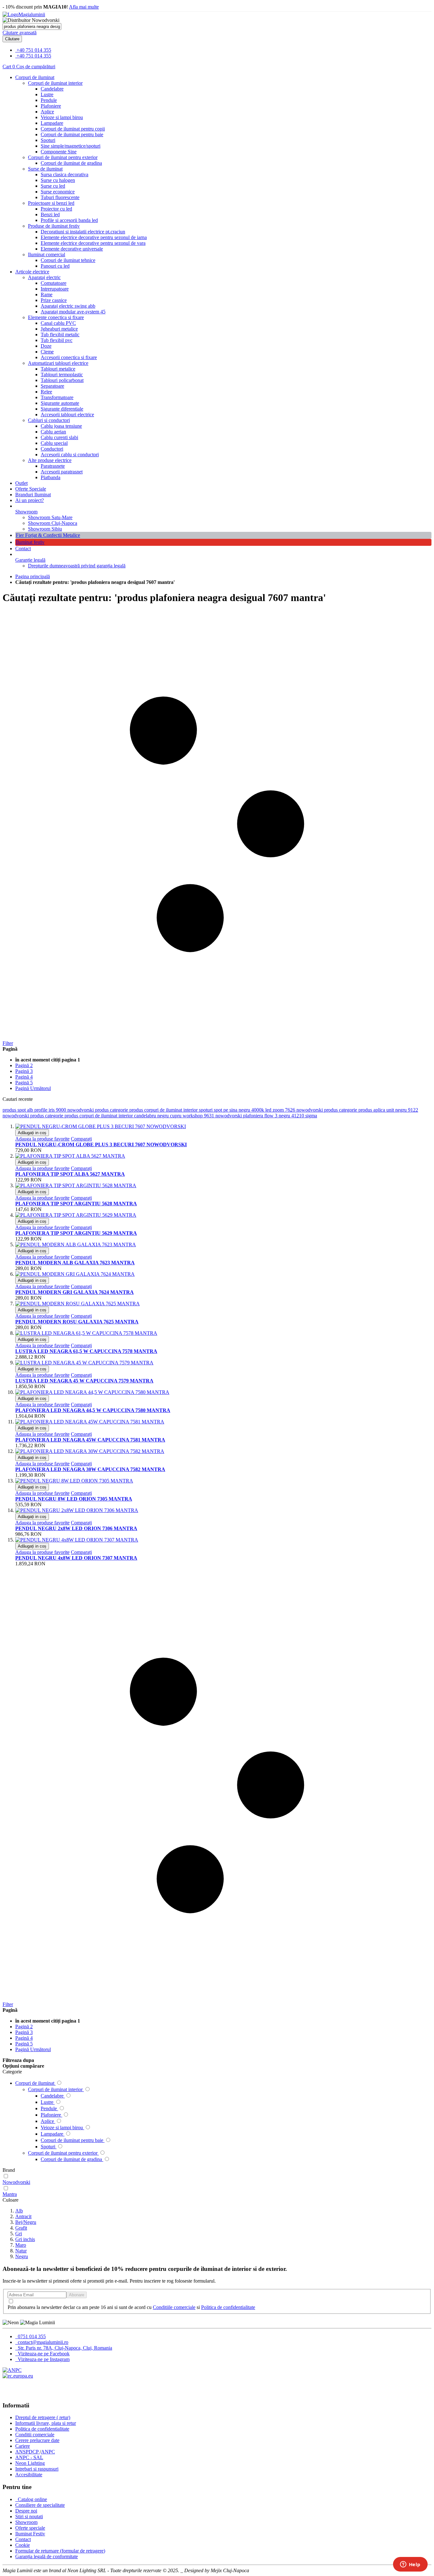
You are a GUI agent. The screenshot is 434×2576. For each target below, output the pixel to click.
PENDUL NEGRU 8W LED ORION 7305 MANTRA (74, 1499)
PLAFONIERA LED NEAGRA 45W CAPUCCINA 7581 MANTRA (90, 1440)
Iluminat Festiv (30, 2534)
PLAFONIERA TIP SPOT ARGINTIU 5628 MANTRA (76, 1204)
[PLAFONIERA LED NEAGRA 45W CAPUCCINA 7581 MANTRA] (90, 1422)
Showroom (26, 512)
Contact (23, 549)
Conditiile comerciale (174, 2307)
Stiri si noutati (29, 2516)
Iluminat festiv (30, 542)
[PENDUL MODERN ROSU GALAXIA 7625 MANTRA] (78, 1304)
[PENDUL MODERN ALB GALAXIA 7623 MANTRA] (76, 1245)
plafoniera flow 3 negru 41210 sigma (280, 1116)
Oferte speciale (30, 2528)
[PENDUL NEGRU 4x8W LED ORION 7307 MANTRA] (77, 1540)
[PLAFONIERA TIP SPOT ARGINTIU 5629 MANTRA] (76, 1215)
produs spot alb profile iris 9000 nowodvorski (49, 1110)
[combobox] (32, 27)
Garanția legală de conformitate (47, 2556)
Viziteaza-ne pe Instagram (43, 2359)
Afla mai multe (84, 7)
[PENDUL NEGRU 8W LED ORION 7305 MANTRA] (74, 1481)
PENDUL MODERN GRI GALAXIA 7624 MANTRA (75, 1292)
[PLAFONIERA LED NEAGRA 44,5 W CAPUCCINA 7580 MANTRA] (92, 1392)
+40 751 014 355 (34, 50)
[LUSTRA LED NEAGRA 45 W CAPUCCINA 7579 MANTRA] (84, 1363)
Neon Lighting (30, 2463)
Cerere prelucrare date (37, 2440)
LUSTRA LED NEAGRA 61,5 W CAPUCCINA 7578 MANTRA (86, 1351)
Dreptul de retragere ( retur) (43, 2417)
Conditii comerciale (35, 2435)
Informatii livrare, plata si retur (46, 2423)
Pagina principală (33, 576)
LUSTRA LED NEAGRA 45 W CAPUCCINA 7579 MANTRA (84, 1381)
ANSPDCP (27, 2452)
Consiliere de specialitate (40, 2505)
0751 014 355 (31, 2336)
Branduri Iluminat (33, 495)
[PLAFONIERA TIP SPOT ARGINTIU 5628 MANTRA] (76, 1185)
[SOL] (18, 2376)
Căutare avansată (20, 33)
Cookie (23, 2545)
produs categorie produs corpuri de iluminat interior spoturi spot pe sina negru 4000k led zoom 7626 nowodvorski (210, 1110)
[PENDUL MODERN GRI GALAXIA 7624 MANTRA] (75, 1274)
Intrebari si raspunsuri (37, 2469)
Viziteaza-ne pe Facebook (43, 2354)
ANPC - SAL (29, 2457)
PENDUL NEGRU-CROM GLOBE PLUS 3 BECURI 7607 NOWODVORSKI (101, 1144)
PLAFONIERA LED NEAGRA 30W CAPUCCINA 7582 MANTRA (90, 1469)
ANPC (48, 2452)
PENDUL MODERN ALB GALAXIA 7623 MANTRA (75, 1263)
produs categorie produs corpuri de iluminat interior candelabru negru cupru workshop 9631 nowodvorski (137, 1116)
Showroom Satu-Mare (50, 517)
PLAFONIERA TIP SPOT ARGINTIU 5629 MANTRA (76, 1233)
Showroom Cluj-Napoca (53, 523)
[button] (42, 1139)
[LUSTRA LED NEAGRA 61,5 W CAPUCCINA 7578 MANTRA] (86, 1333)
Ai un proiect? (30, 500)
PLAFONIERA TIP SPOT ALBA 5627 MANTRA (70, 1174)
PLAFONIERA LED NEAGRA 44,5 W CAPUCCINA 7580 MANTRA (93, 1410)
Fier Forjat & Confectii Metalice (48, 535)
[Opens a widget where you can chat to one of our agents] (410, 2565)
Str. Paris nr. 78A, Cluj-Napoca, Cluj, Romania (64, 2348)
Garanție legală (30, 560)
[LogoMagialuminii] (24, 14)
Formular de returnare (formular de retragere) (60, 2551)
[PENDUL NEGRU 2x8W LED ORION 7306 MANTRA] (77, 1510)
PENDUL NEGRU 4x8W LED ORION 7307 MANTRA (76, 1558)
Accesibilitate (29, 2475)
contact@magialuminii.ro (42, 2342)
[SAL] (12, 2370)
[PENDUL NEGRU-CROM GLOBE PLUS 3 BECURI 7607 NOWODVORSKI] (101, 1126)
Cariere (23, 2446)
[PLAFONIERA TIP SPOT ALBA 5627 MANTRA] (70, 1156)
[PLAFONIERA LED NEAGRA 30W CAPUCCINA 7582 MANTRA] (90, 1451)
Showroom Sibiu (45, 529)
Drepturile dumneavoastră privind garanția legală (77, 566)
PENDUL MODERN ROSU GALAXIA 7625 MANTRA (77, 1322)
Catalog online (32, 2499)
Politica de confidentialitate (228, 2307)
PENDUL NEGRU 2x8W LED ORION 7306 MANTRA (76, 1528)
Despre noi (26, 2511)
